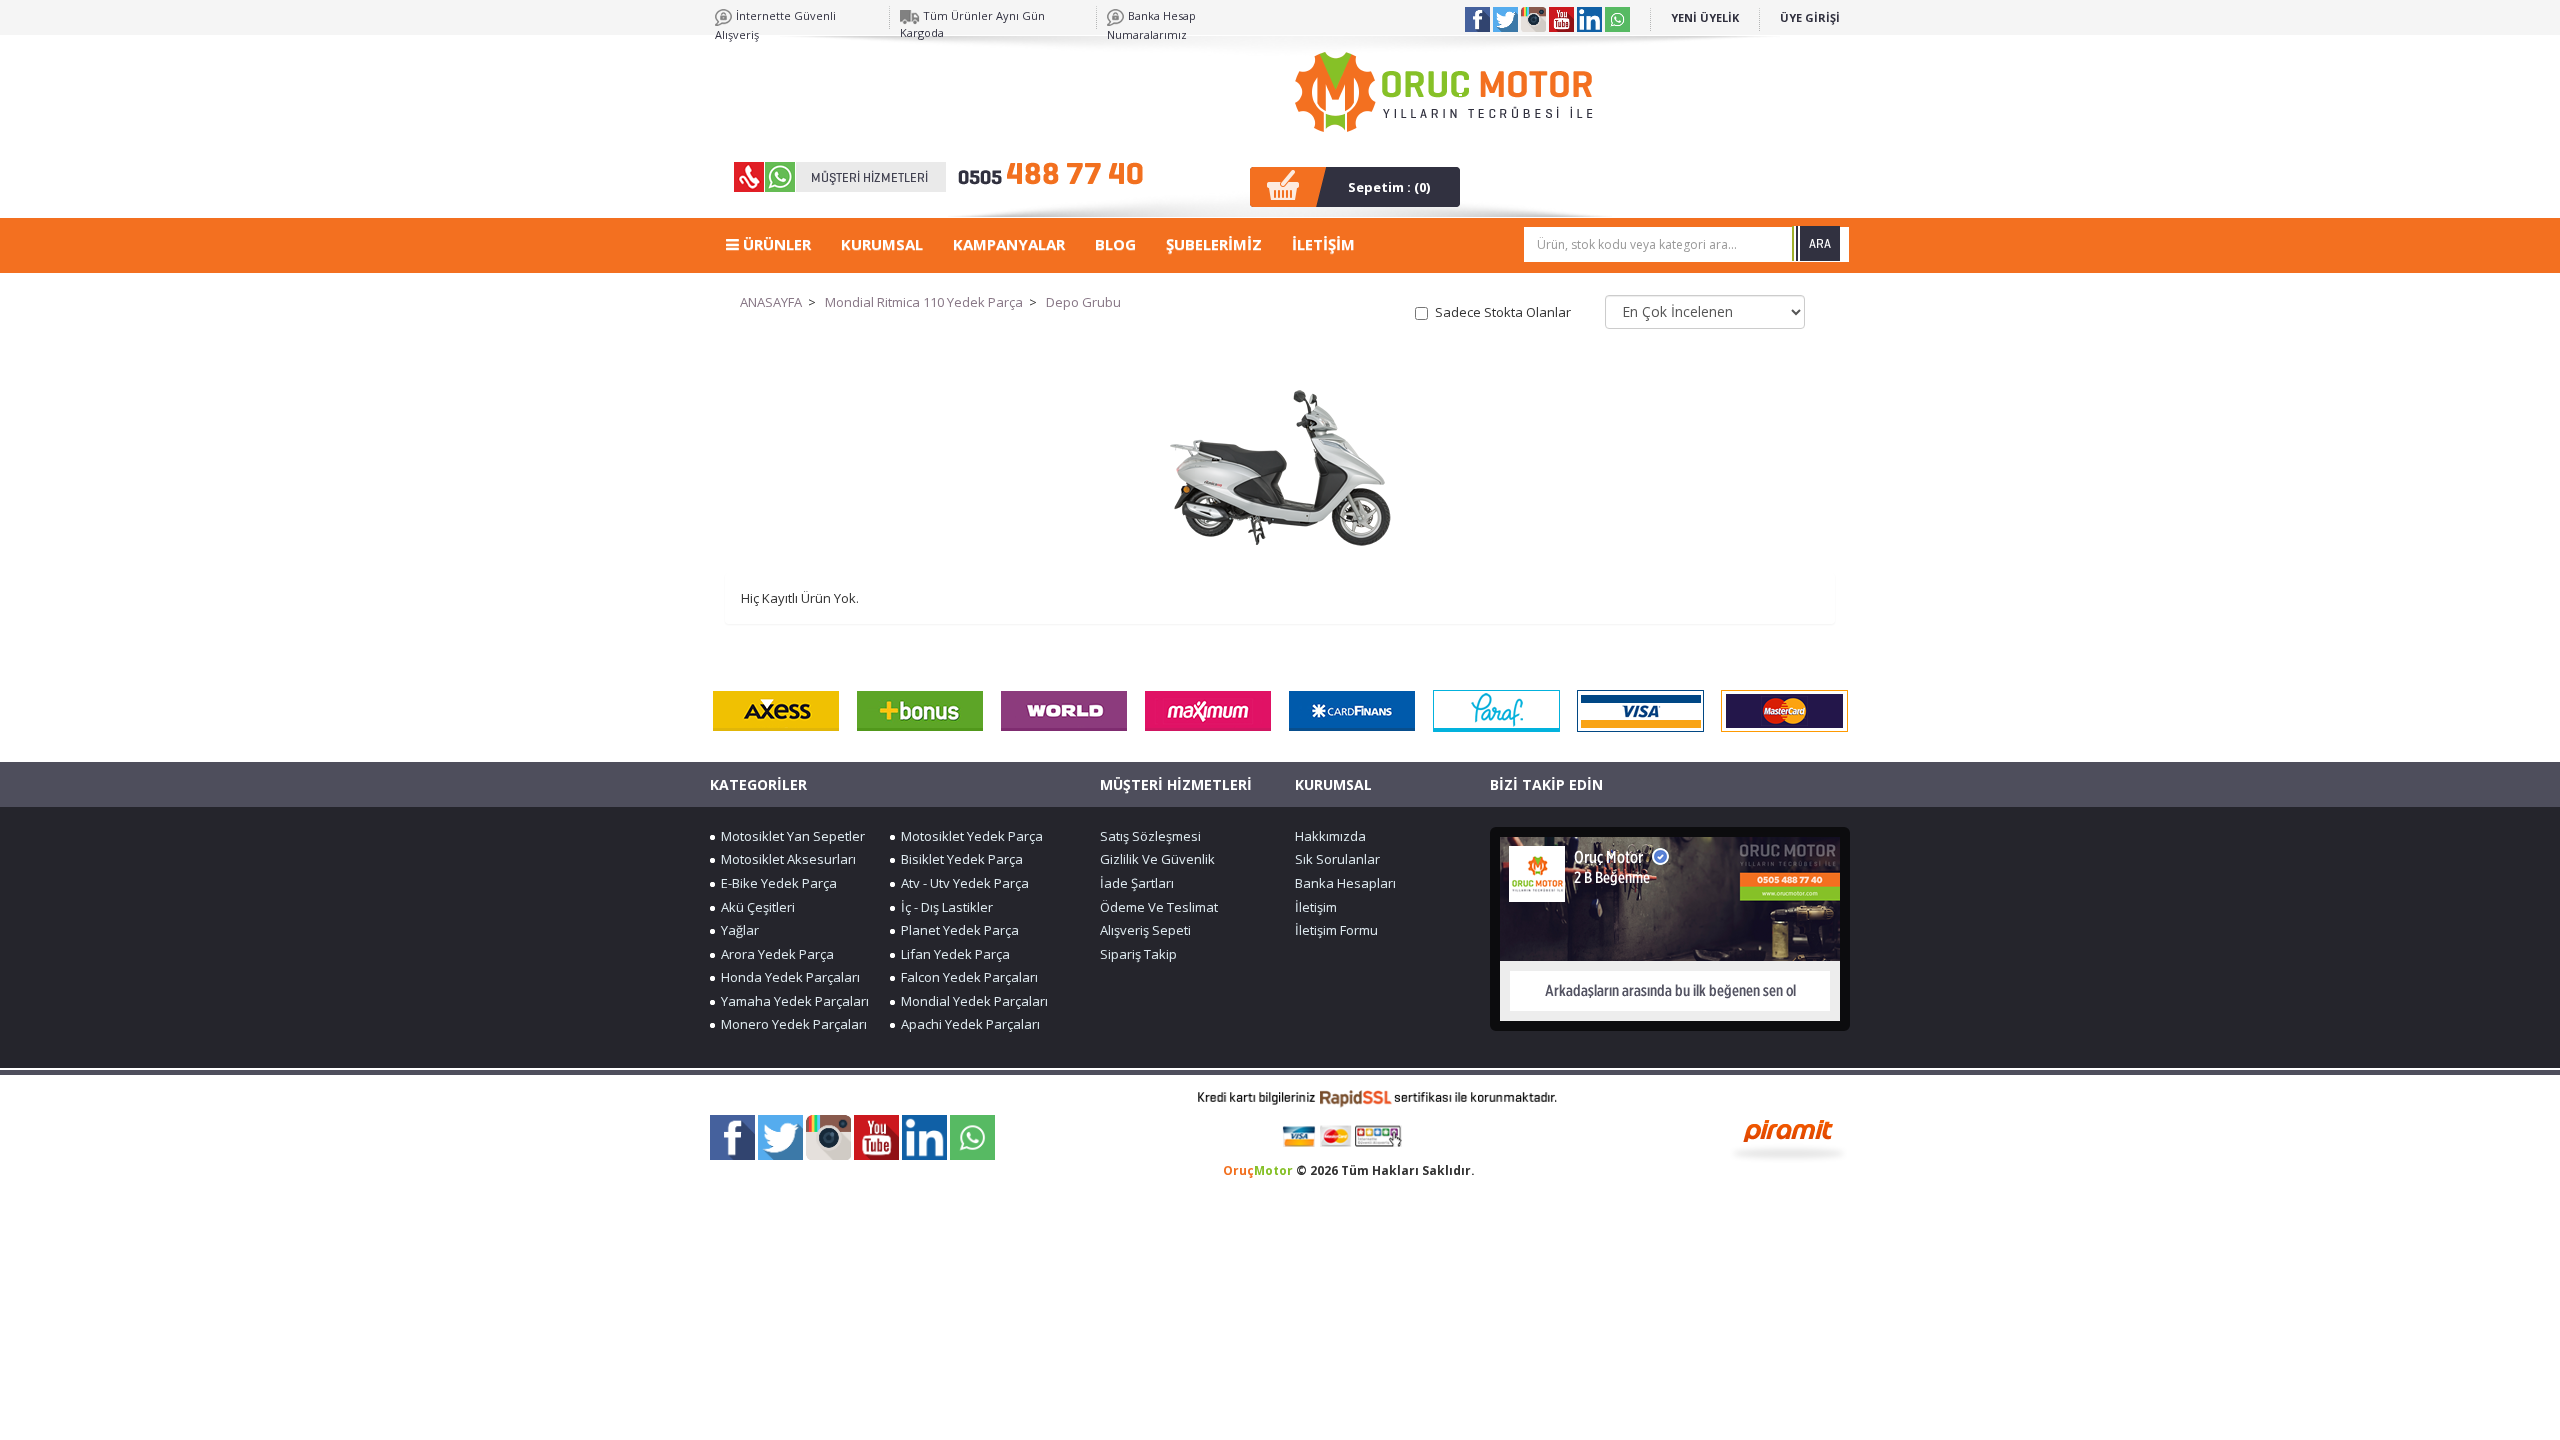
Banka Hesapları (1345, 883)
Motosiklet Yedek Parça (969, 836)
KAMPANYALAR (1009, 244)
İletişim (1316, 907)
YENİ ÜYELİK (1705, 17)
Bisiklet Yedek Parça (959, 859)
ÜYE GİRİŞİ (1810, 17)
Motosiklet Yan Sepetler (790, 836)
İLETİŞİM (1323, 244)
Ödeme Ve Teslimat (1159, 907)
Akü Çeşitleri (755, 907)
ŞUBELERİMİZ (1214, 244)
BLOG (1115, 244)
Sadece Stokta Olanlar (1503, 312)
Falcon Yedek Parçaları (966, 977)
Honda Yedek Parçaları (787, 977)
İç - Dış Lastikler (944, 907)
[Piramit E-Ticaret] (1788, 1138)
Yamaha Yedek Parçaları (792, 1001)
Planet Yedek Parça (957, 930)
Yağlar (737, 930)
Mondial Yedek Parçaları (971, 1001)
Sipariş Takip (1138, 954)
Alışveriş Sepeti (1145, 930)
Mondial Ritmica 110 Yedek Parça (924, 302)
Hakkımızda (1330, 836)
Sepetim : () (1389, 187)
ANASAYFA (771, 302)
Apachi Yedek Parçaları (967, 1024)
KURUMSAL (882, 244)
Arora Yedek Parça (774, 954)
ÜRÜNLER (775, 244)
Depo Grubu (1083, 302)
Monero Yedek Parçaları (791, 1024)
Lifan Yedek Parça (952, 954)
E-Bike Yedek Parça (776, 883)
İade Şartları (1137, 883)
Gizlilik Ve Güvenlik (1157, 859)
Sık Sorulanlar (1337, 859)
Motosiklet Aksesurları (785, 859)
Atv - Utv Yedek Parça (962, 883)
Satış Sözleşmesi (1150, 836)
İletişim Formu (1336, 930)
